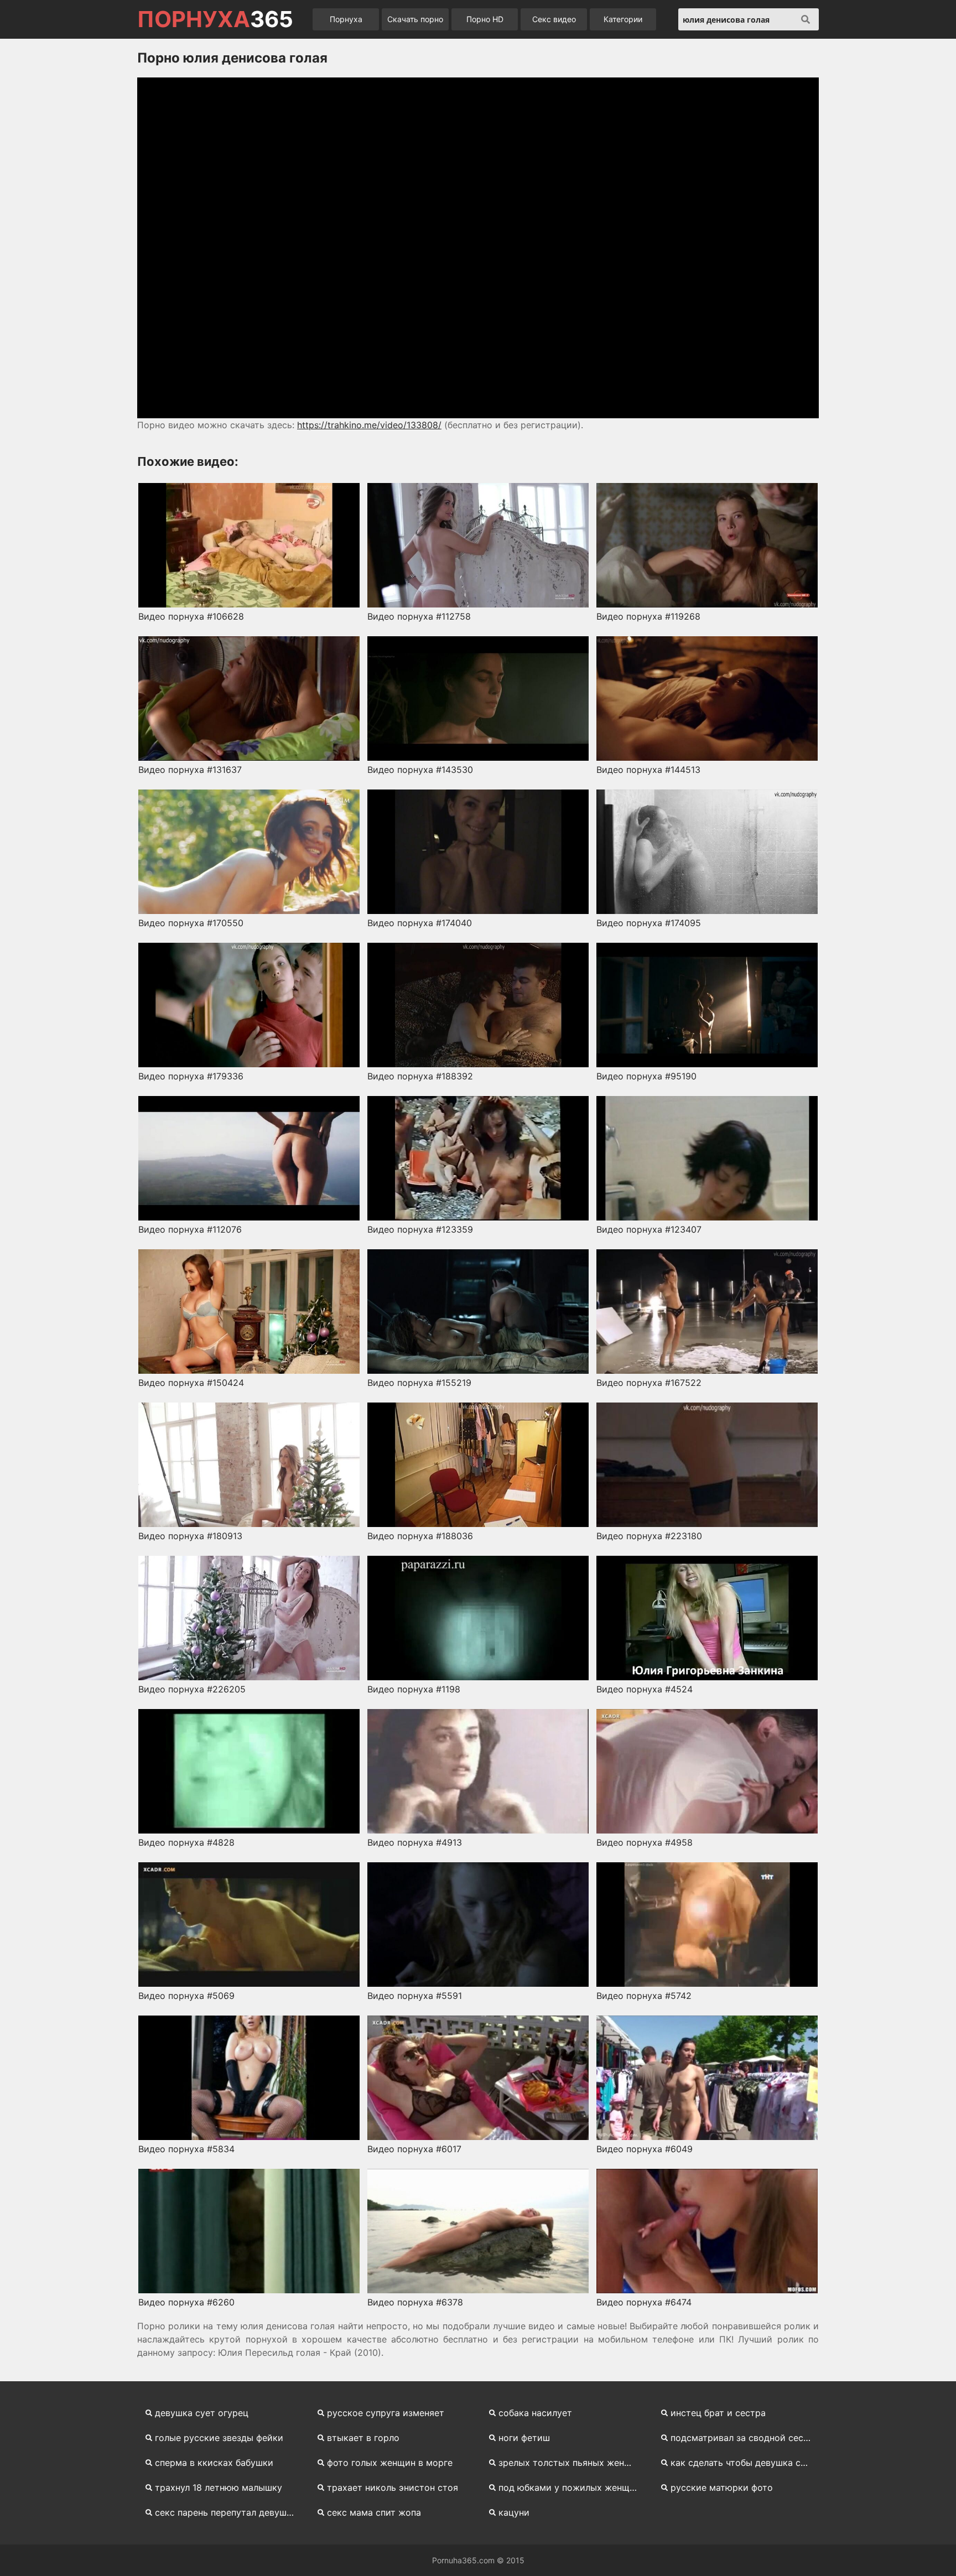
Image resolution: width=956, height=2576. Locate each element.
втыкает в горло (363, 2438)
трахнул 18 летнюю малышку (219, 2487)
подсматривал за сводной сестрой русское (745, 2438)
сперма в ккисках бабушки (214, 2463)
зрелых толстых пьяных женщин (570, 2463)
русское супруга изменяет (386, 2413)
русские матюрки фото (722, 2487)
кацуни (514, 2512)
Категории (623, 19)
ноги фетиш (524, 2438)
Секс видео (554, 19)
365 (215, 19)
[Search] (806, 19)
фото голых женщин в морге (390, 2463)
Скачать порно (415, 19)
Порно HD (485, 19)
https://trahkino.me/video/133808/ (369, 425)
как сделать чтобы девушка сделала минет (745, 2463)
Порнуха (346, 19)
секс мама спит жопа (374, 2512)
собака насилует (535, 2413)
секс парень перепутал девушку (226, 2512)
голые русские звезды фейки (219, 2438)
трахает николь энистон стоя (393, 2487)
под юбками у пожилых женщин (569, 2487)
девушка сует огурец (202, 2413)
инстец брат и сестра (718, 2413)
